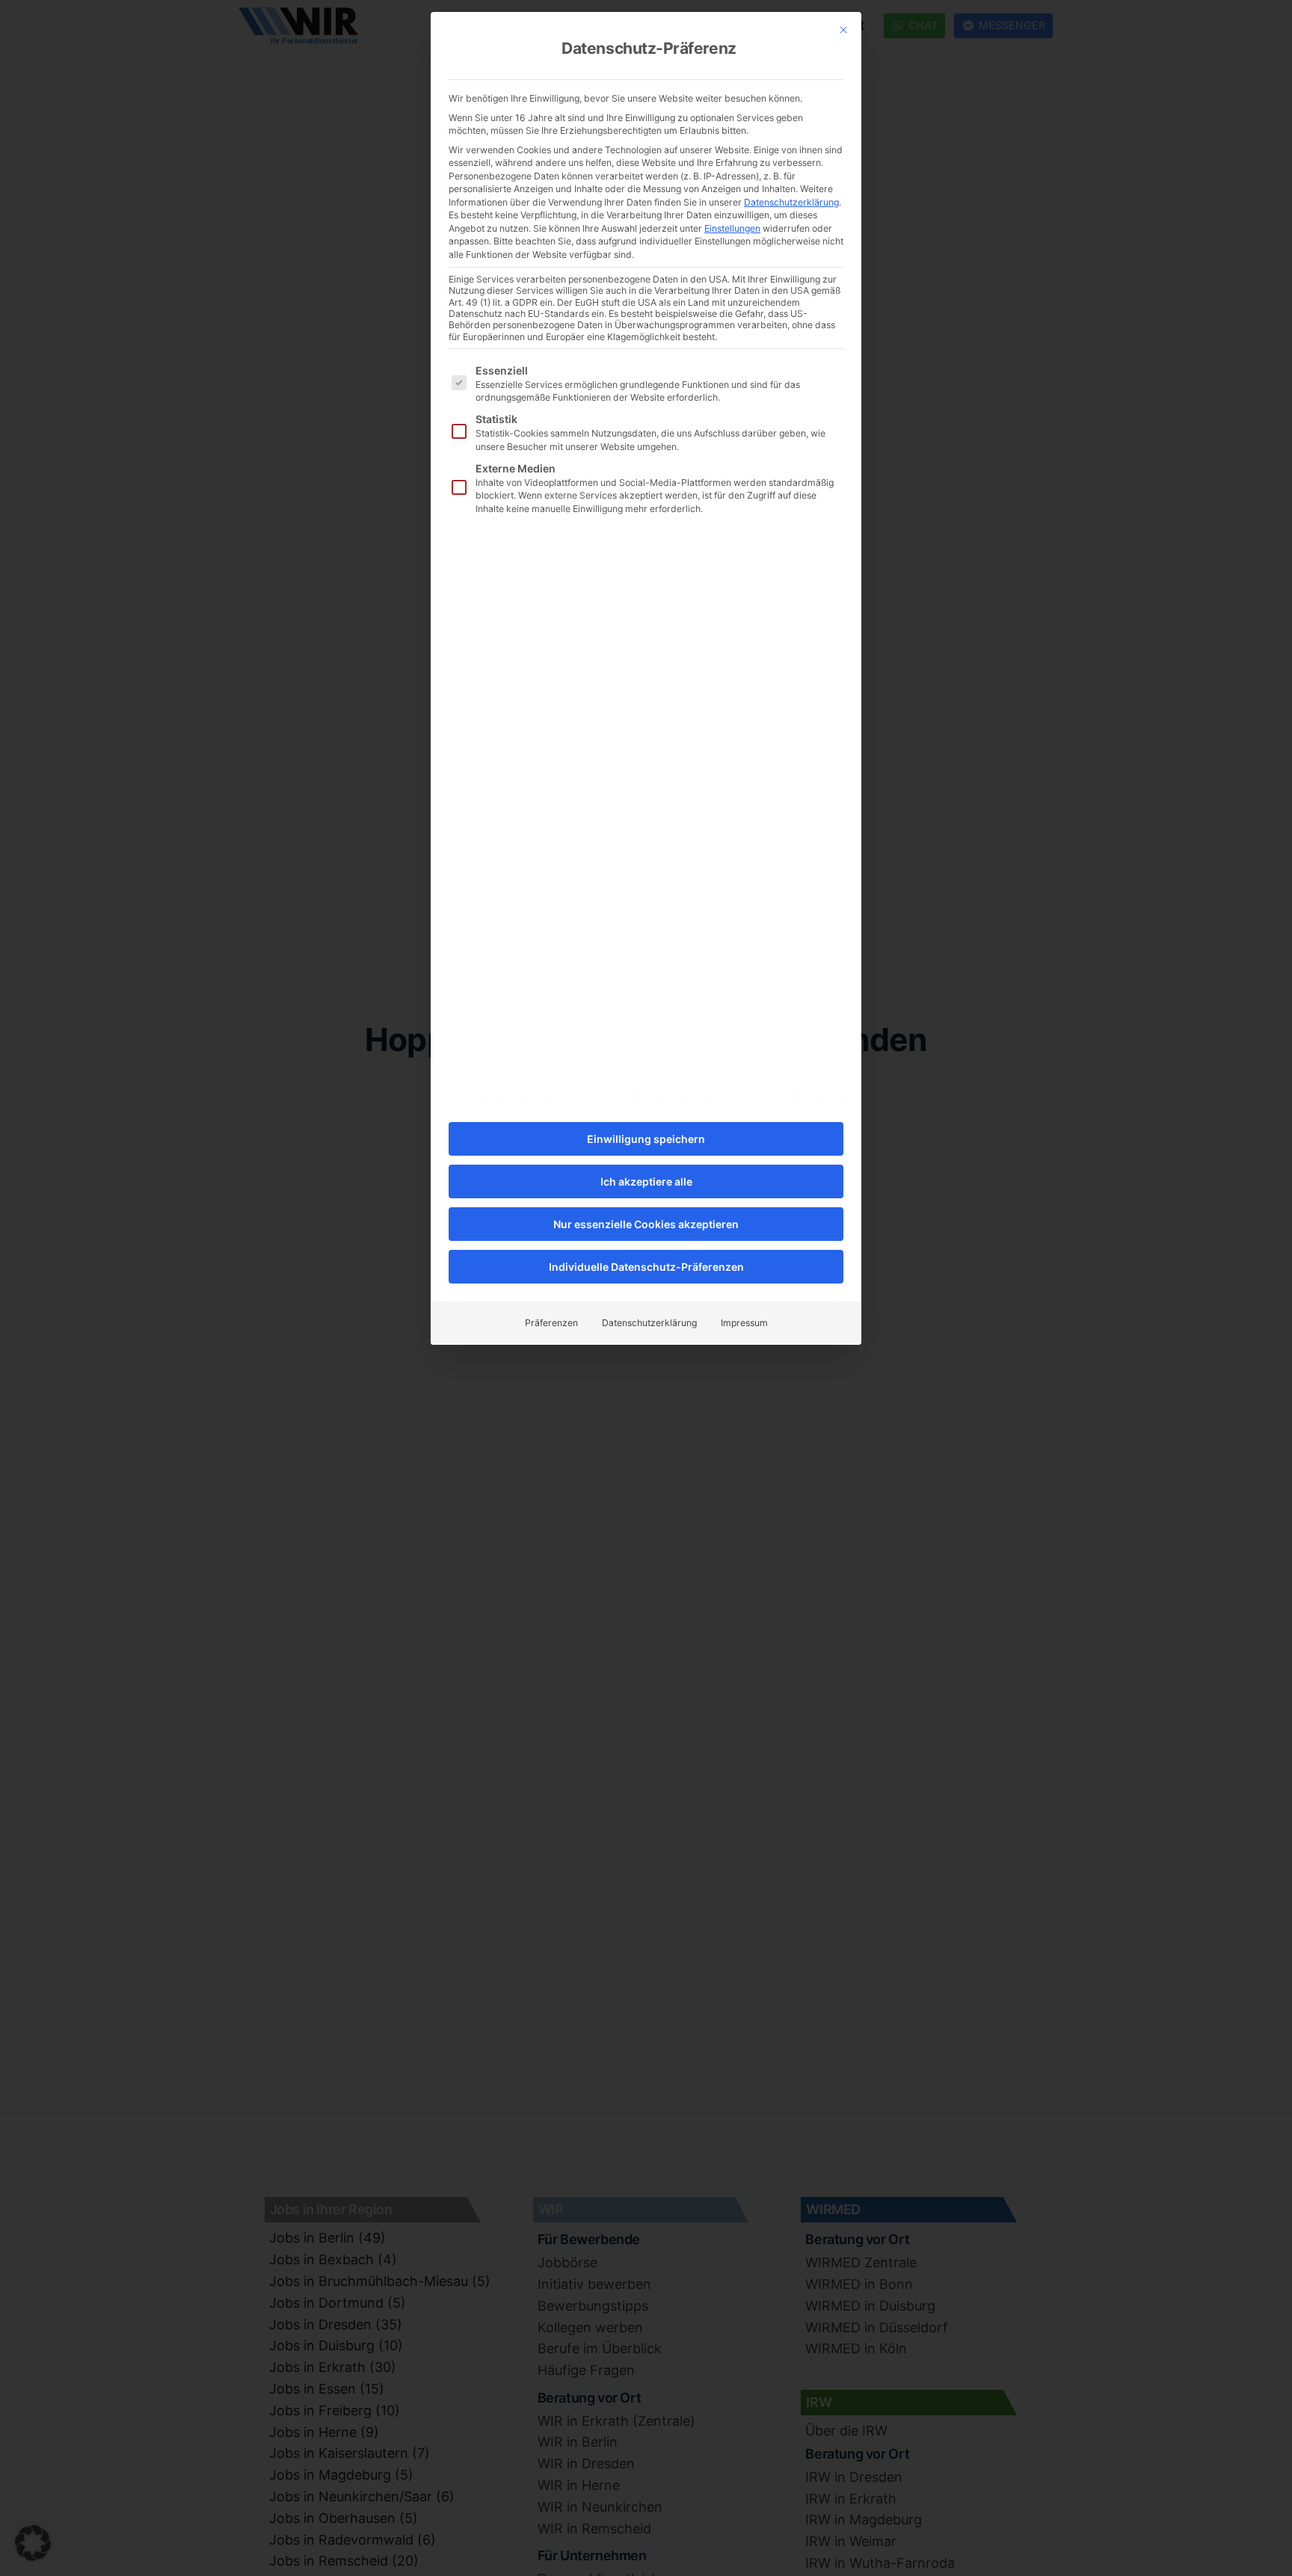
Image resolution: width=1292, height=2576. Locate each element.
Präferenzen (551, 1323)
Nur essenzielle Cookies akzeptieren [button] (646, 1224)
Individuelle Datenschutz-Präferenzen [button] (646, 1267)
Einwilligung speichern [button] (646, 1139)
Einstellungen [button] (732, 228)
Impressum (744, 1323)
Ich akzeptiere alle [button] (646, 1181)
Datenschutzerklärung (791, 202)
